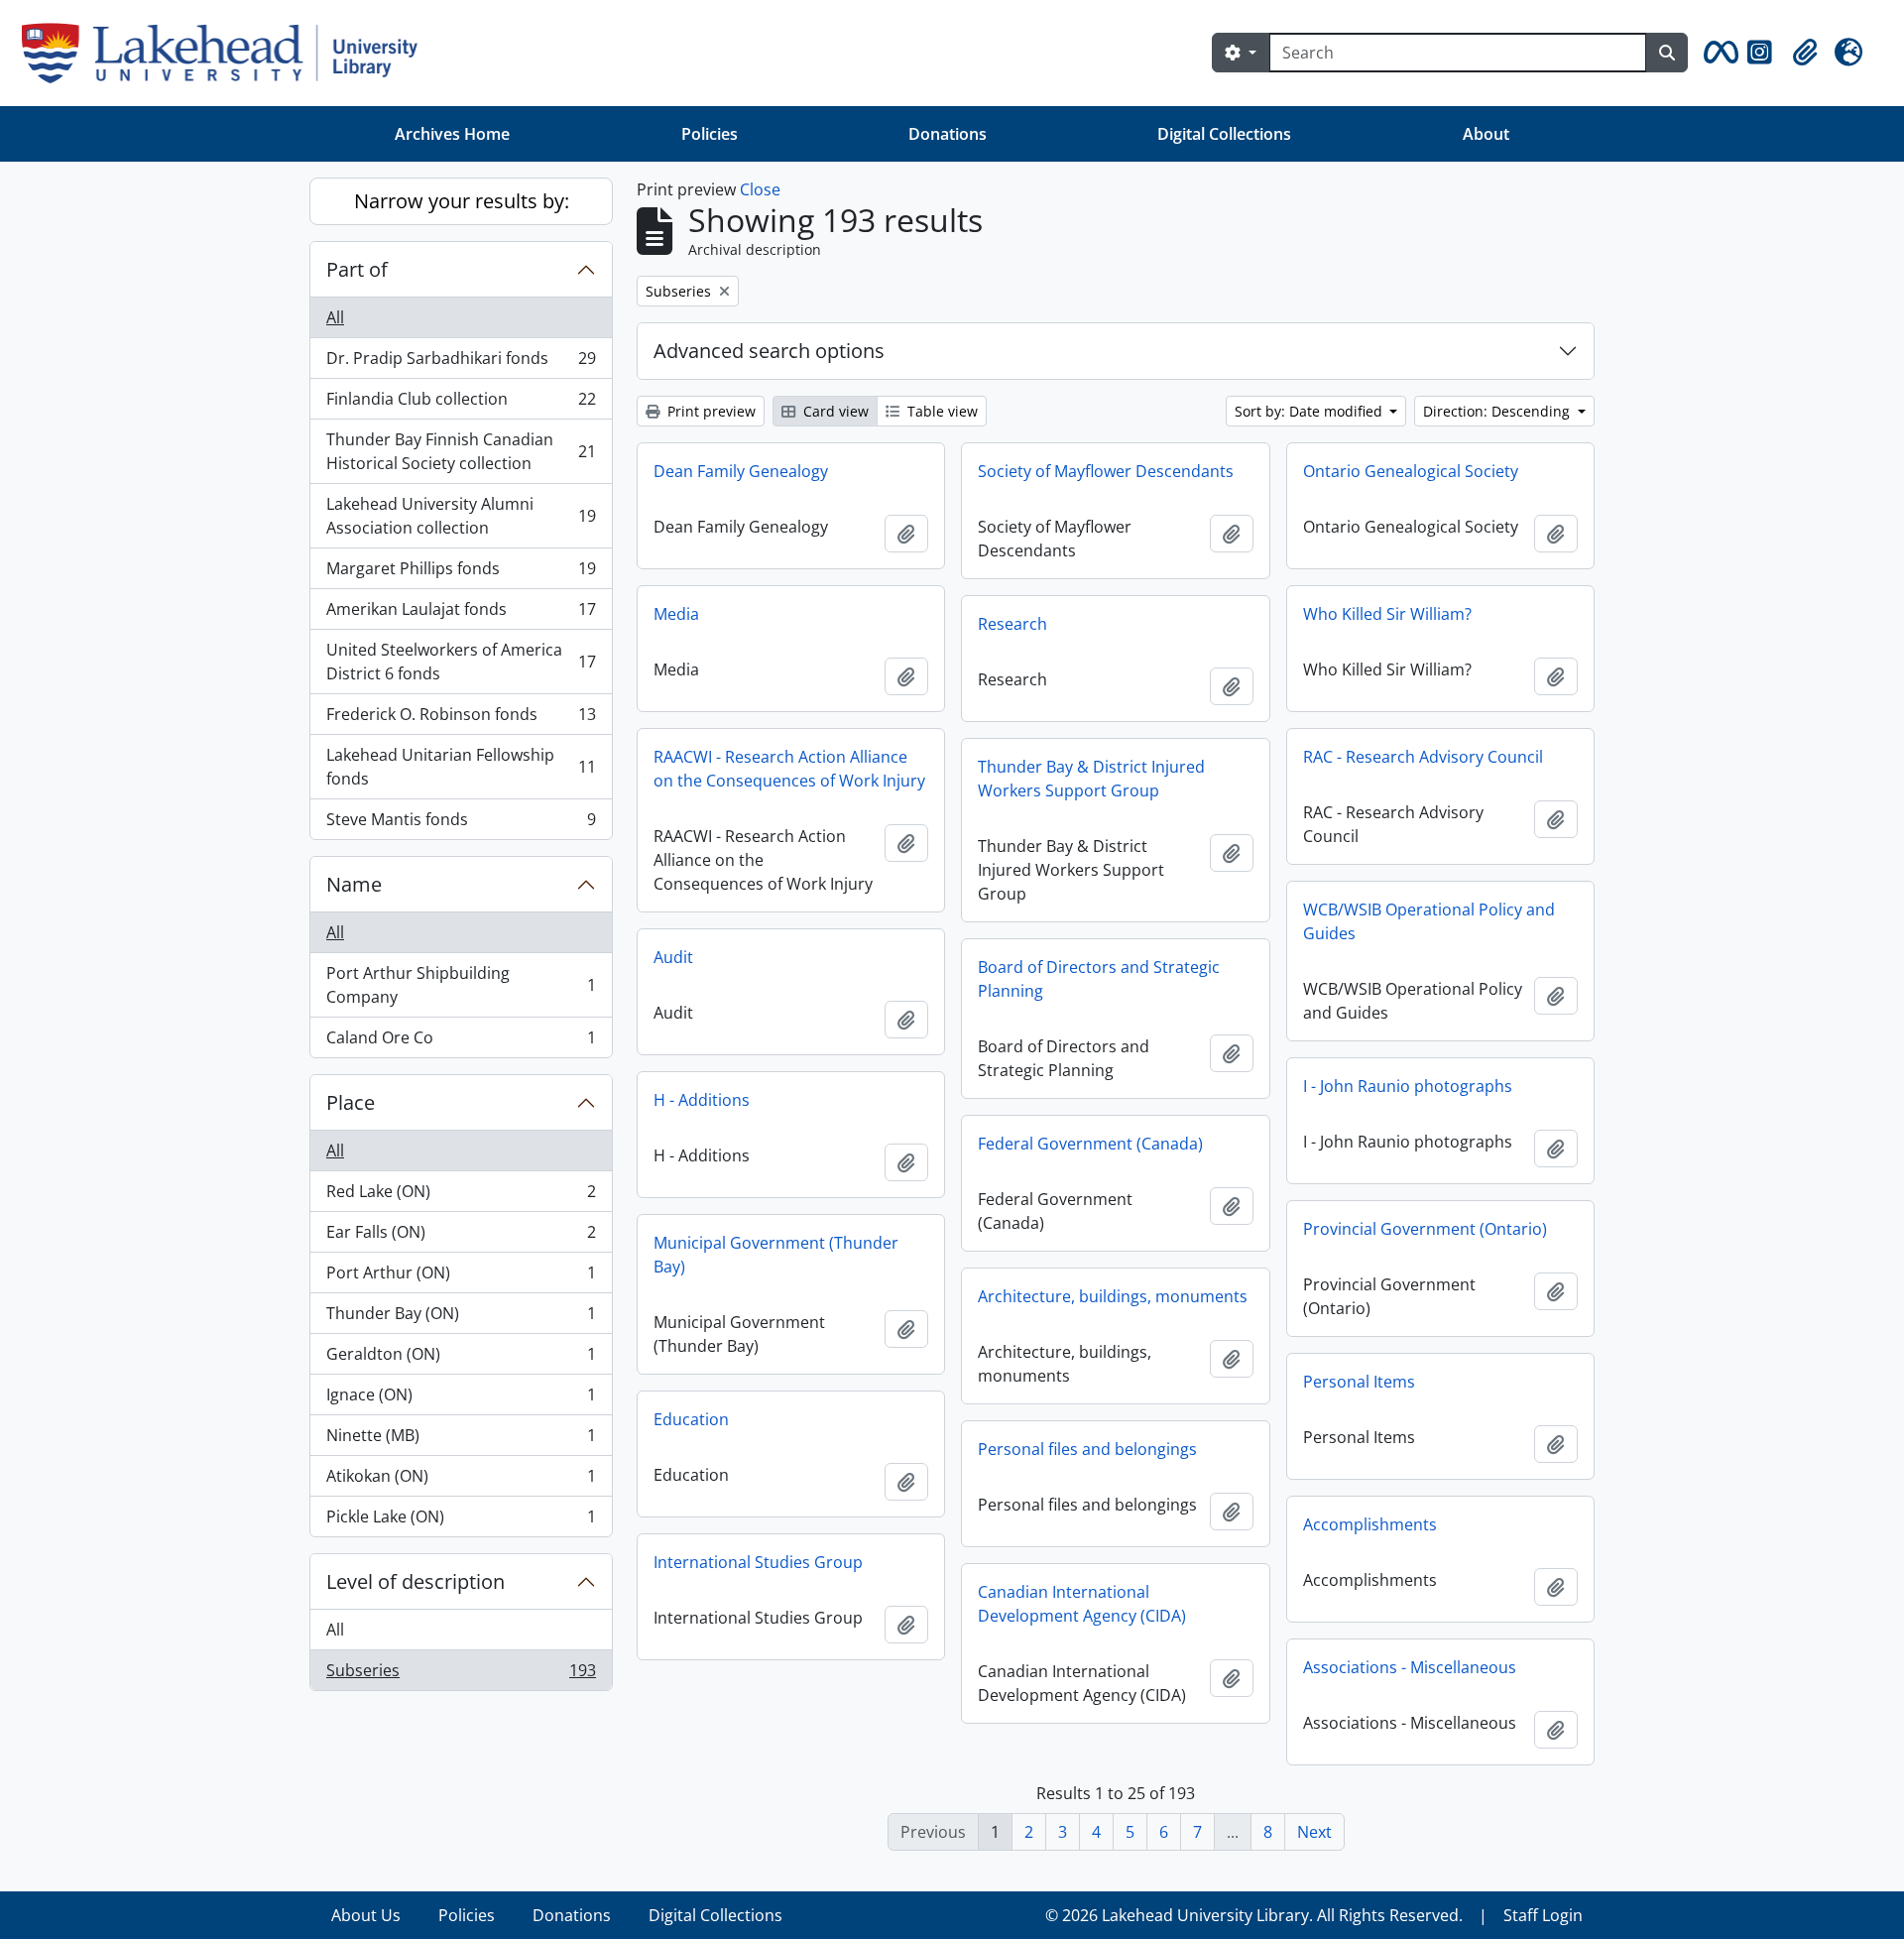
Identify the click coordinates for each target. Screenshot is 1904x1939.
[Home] (228, 53)
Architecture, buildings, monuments (1113, 1296)
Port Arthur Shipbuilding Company (461, 985)
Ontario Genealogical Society (1411, 471)
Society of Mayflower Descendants (1106, 471)
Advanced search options (769, 351)
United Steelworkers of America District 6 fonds (461, 662)
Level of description (416, 1581)
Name (354, 884)
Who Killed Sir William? (1387, 614)
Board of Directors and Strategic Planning (1099, 979)
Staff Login (1543, 1915)
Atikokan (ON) (461, 1481)
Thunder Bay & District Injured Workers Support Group (1091, 779)
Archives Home (452, 134)
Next (1314, 1832)
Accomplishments (1370, 1524)
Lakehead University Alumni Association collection (461, 516)
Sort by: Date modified (1310, 411)
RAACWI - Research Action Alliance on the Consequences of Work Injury (789, 769)
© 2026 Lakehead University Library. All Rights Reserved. (1254, 1915)
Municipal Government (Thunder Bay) (776, 1255)
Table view (941, 411)
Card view (834, 411)
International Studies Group (758, 1562)
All (335, 317)
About (1486, 134)
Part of (357, 269)
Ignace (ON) (461, 1399)
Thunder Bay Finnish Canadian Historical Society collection (461, 451)
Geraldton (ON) (461, 1359)
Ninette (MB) (461, 1440)
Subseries (461, 1675)
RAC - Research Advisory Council (1423, 757)
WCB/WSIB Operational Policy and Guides (1429, 921)
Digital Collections (1224, 134)
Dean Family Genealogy (741, 471)
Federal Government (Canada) (1090, 1144)
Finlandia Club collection (461, 404)
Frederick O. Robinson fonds (461, 719)
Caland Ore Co (461, 1042)
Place (351, 1102)
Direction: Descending (1498, 411)
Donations (948, 134)
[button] (1718, 53)
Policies (710, 134)
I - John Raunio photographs (1408, 1086)
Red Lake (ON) (461, 1196)
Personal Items (1359, 1382)
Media (676, 614)
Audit (673, 957)
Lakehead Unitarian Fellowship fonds (461, 767)
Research (1012, 624)
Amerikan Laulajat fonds (461, 614)
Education (691, 1419)
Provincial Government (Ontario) (1425, 1229)
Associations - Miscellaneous (1410, 1667)
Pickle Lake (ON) (461, 1521)
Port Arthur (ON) (461, 1277)
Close (760, 189)
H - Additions (702, 1100)
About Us (366, 1915)
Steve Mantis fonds (461, 824)
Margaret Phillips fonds (461, 573)
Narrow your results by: (462, 201)
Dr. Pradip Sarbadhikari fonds (461, 363)
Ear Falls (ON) (461, 1237)
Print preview (710, 411)
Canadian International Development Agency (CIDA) (1082, 1604)
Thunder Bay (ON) (461, 1318)
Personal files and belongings (1087, 1449)
